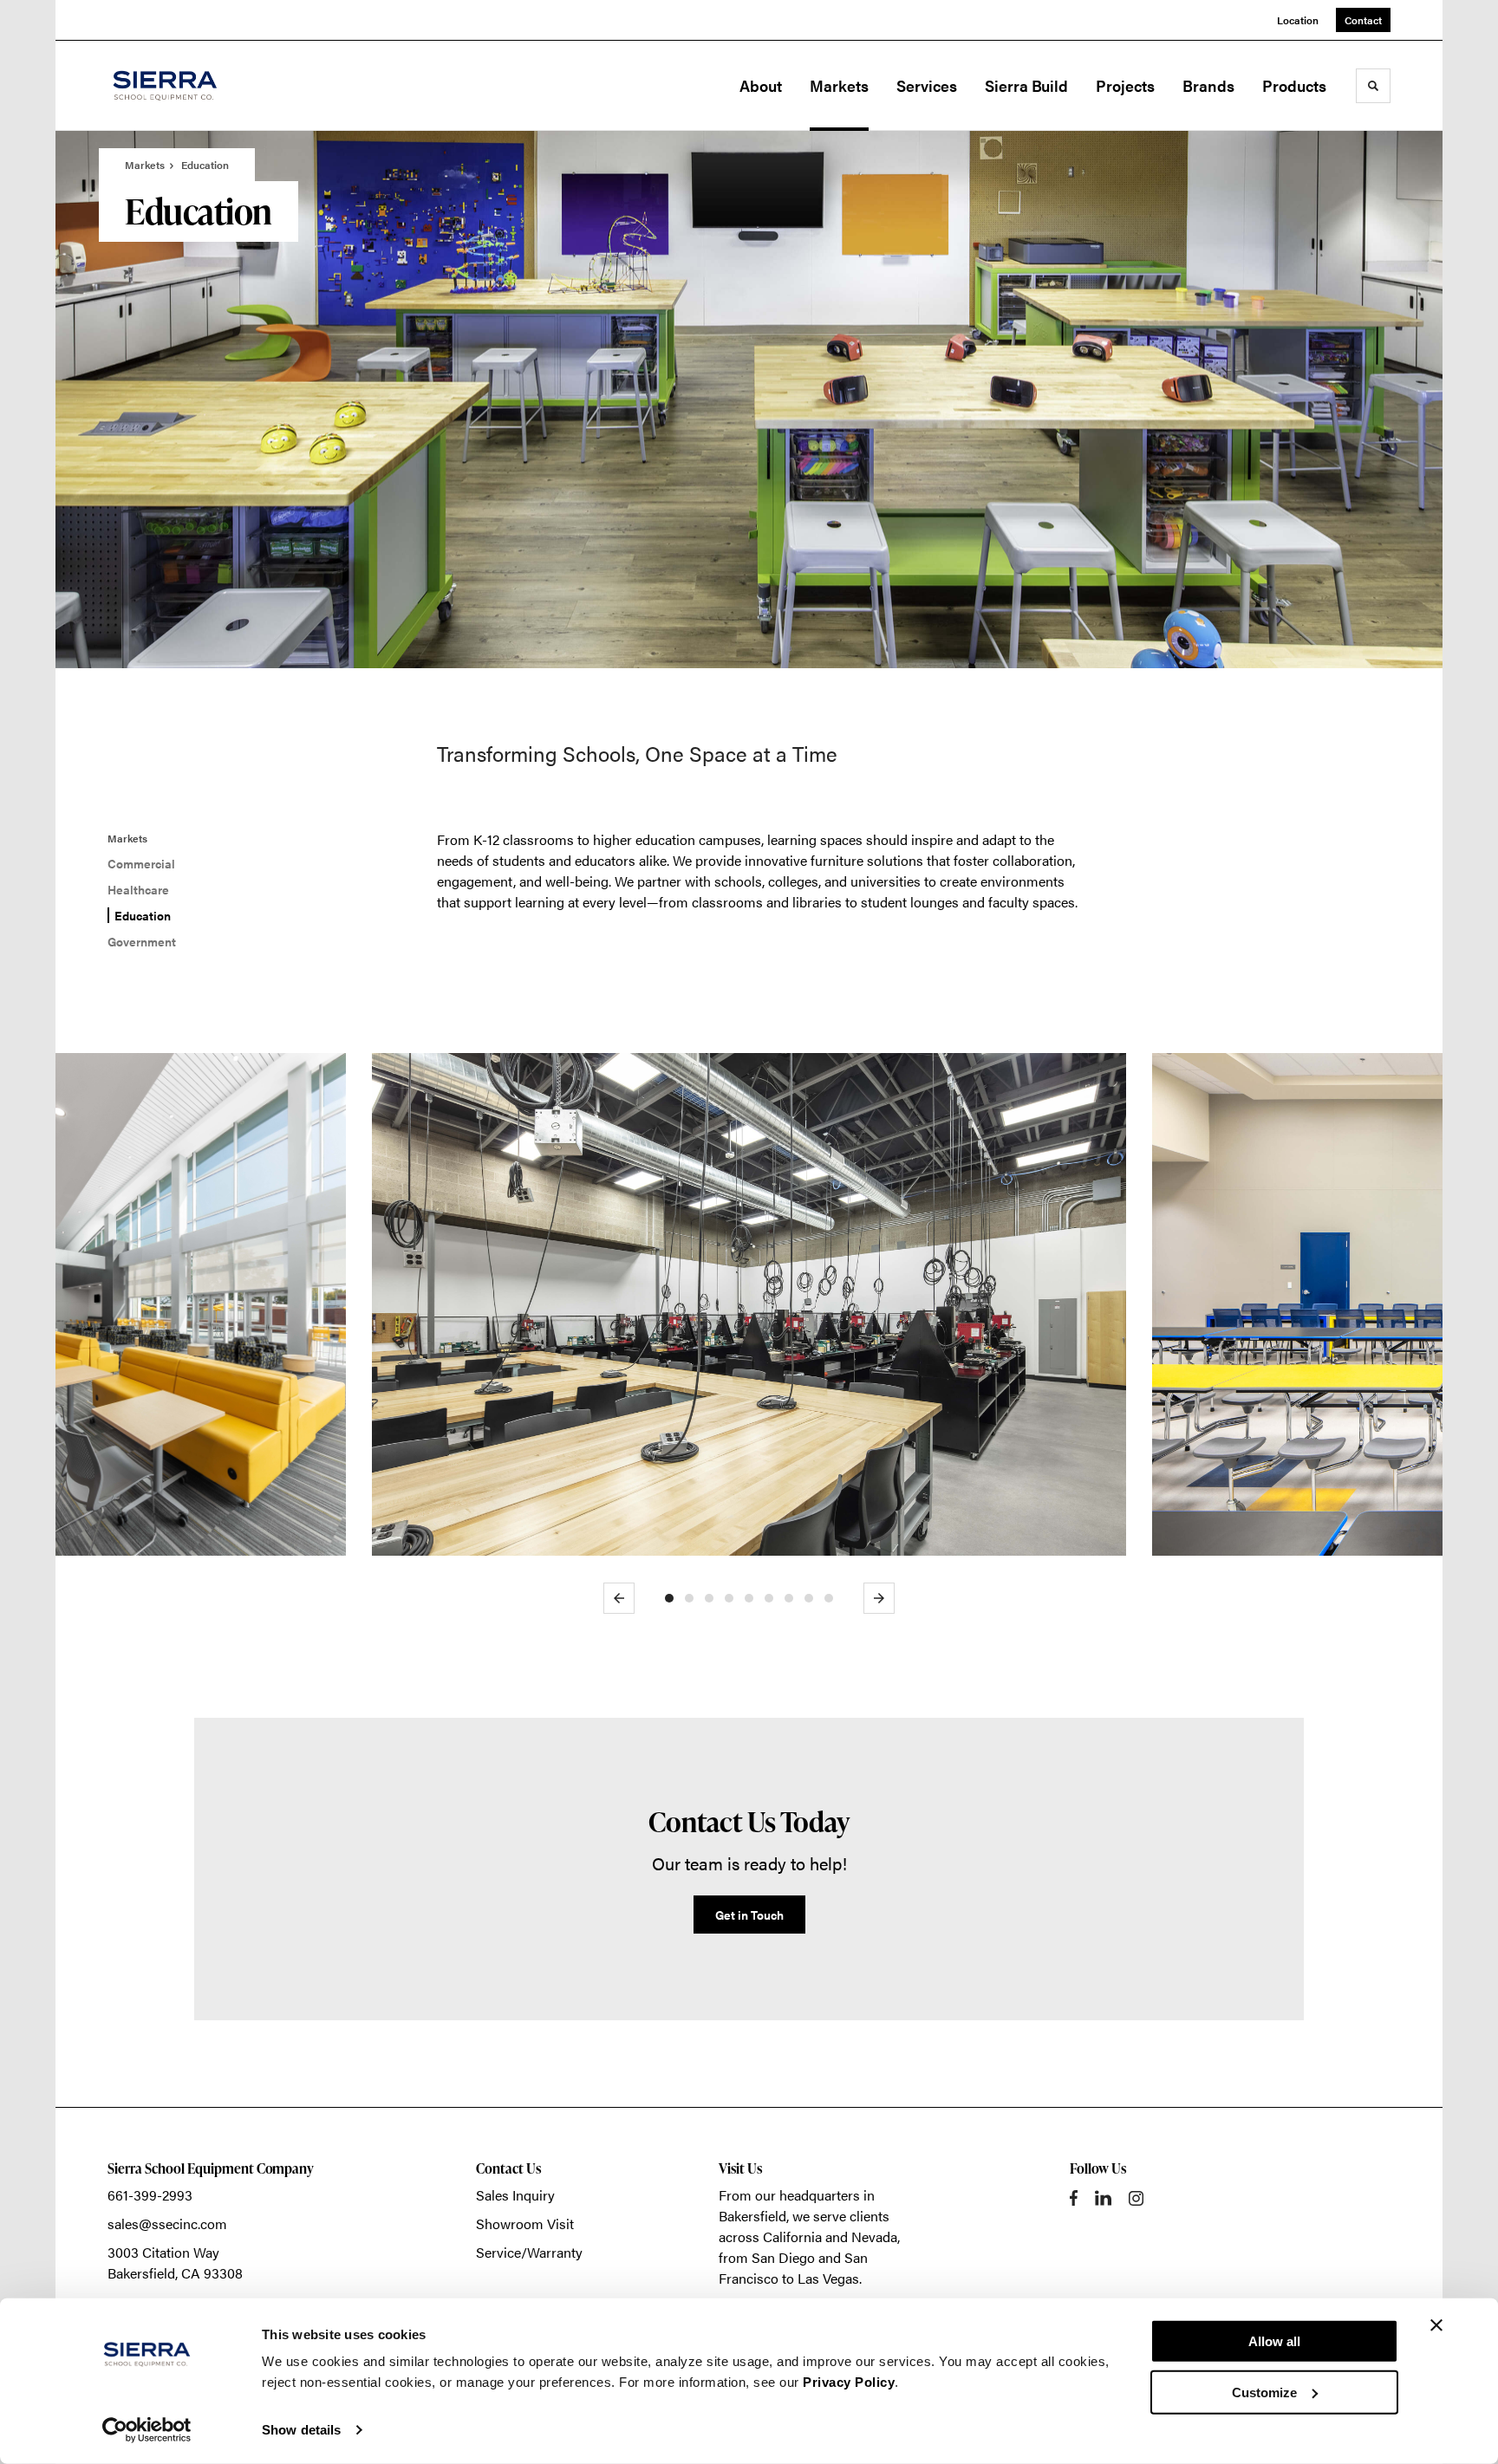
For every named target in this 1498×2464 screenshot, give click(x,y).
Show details (301, 2430)
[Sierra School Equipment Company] (194, 85)
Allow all (1274, 2341)
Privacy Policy (849, 2382)
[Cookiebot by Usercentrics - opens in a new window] (147, 2430)
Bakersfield (752, 2216)
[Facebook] (1074, 2198)
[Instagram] (1136, 2198)
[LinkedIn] (1103, 2198)
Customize (1264, 2392)
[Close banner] (1436, 2325)
